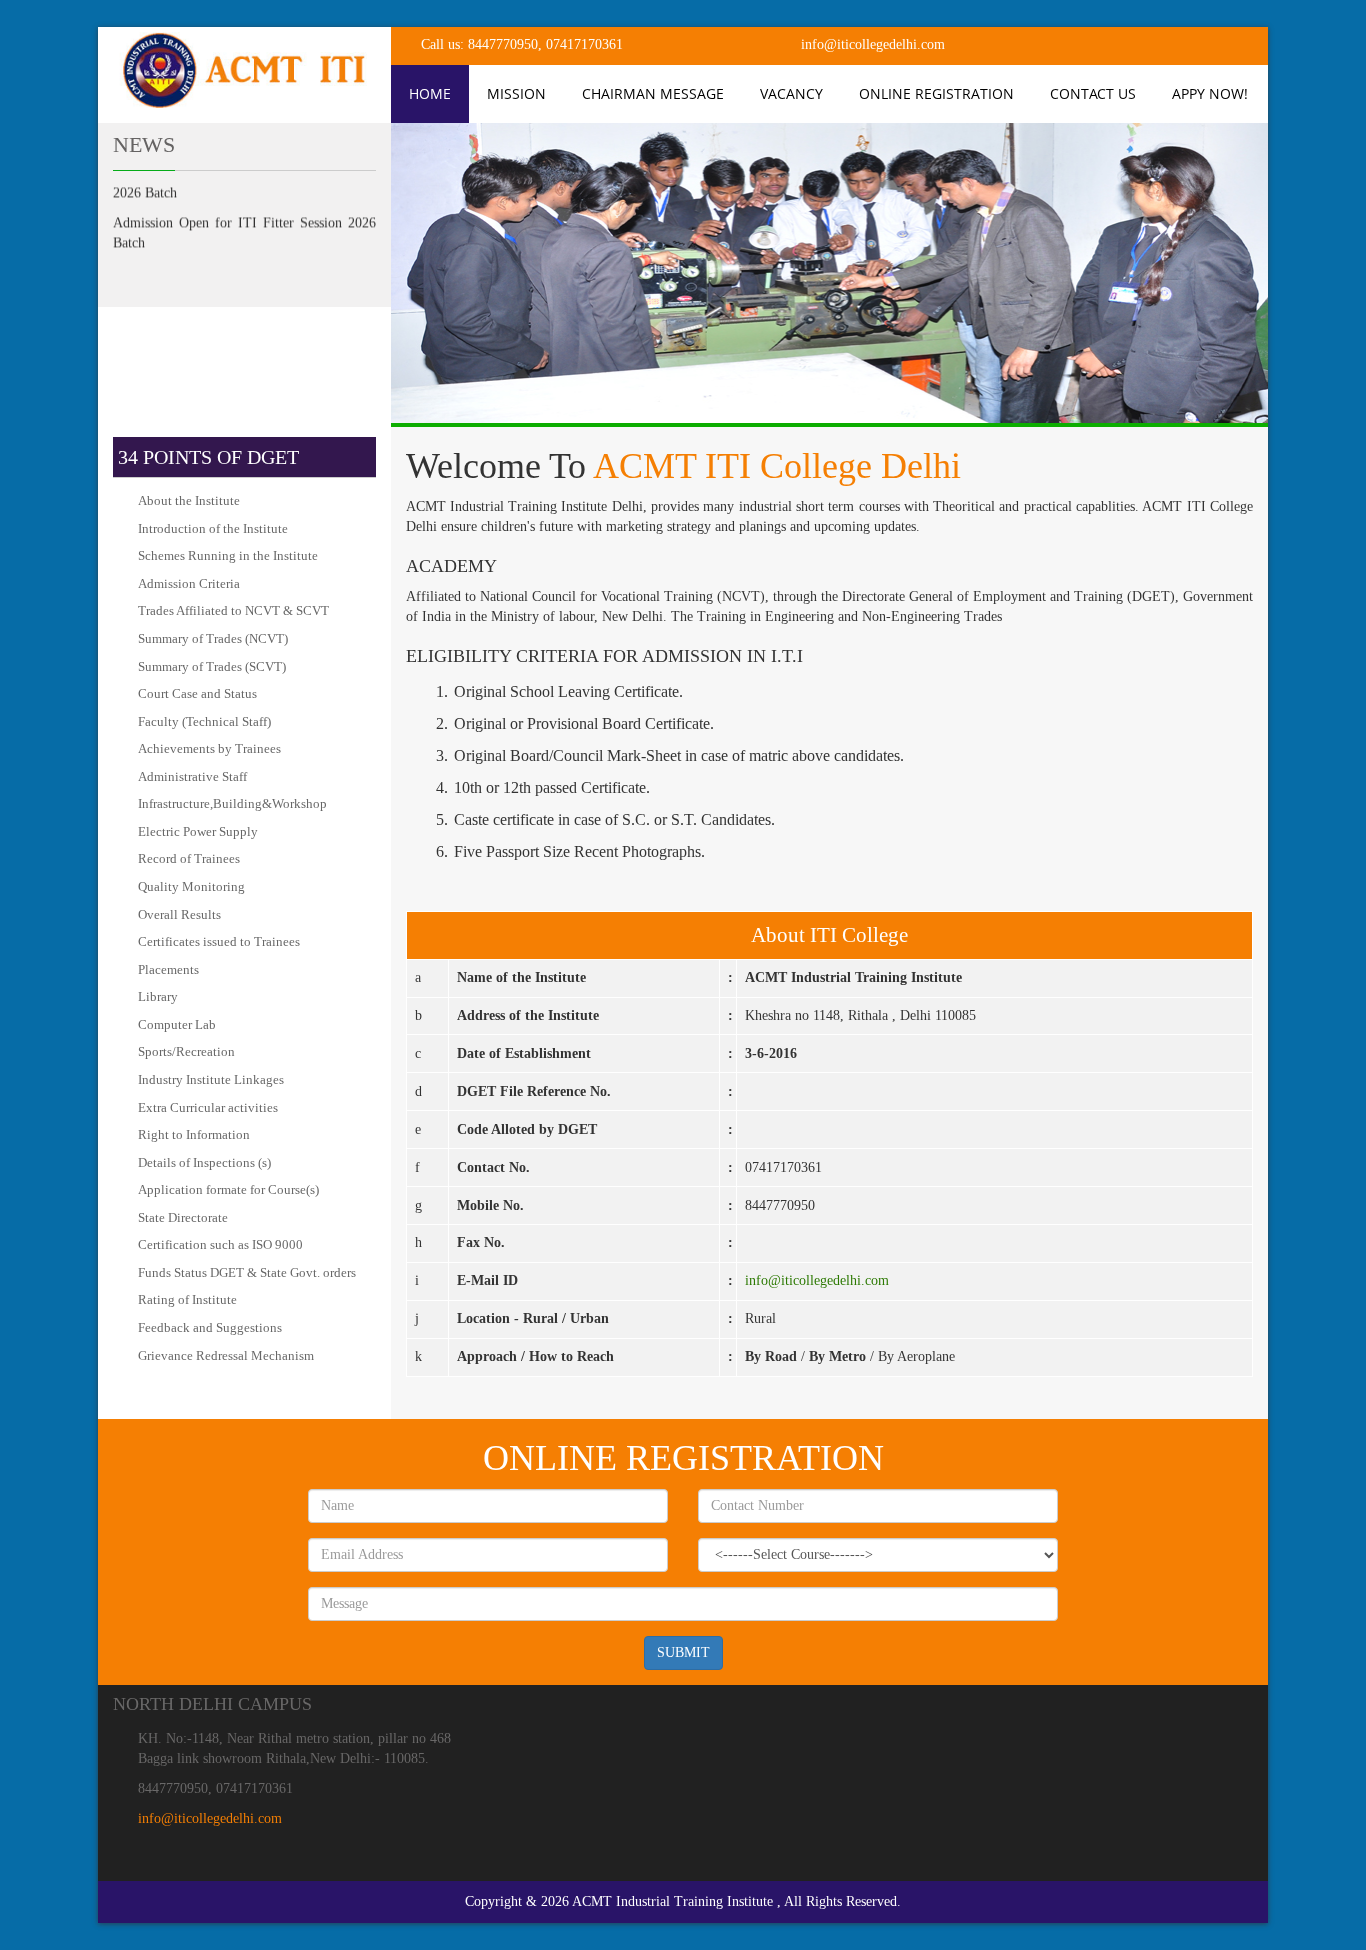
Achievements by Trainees (209, 748)
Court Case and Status (197, 693)
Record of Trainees (189, 858)
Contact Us (1093, 93)
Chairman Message (653, 93)
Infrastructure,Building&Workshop (232, 803)
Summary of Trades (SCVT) (212, 666)
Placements (168, 969)
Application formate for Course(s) (228, 1189)
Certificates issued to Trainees (219, 941)
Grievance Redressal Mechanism (226, 1355)
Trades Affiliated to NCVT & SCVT (233, 610)
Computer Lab (177, 1024)
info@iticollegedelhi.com (817, 1280)
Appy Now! (1210, 93)
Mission (516, 93)
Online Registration (936, 93)
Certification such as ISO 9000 (220, 1244)
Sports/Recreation (186, 1051)
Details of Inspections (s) (204, 1162)
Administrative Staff (192, 776)
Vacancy (791, 93)
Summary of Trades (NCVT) (213, 638)
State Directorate (183, 1217)
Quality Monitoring (191, 886)
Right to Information (194, 1134)
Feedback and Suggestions (210, 1327)
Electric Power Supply (198, 831)
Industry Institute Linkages (211, 1079)
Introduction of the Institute (213, 528)
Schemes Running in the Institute (228, 555)
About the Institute (189, 500)
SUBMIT (683, 1652)
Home (430, 93)
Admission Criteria (189, 583)
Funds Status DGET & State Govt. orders (247, 1272)
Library (158, 996)
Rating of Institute (187, 1299)
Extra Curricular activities (208, 1107)
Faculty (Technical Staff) (204, 721)
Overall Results (179, 914)
